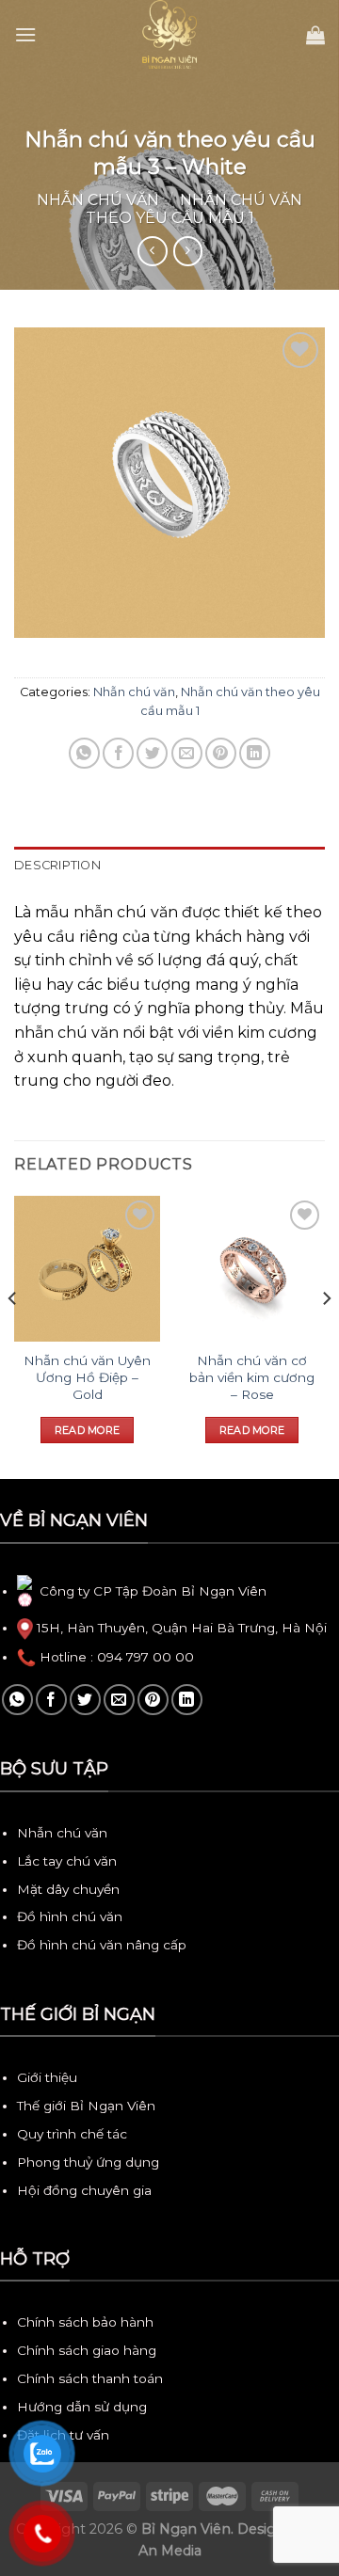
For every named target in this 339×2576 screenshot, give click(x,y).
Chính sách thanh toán (90, 2378)
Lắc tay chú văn (67, 1861)
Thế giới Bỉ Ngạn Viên (86, 2106)
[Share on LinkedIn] (255, 753)
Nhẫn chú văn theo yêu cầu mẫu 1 (194, 209)
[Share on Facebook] (118, 753)
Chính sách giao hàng (87, 2350)
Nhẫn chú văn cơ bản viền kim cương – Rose (252, 1377)
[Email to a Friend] (187, 753)
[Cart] (315, 35)
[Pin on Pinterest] (221, 753)
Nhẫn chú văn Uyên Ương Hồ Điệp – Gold (87, 1377)
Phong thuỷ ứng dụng (88, 2162)
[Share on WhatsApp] (84, 753)
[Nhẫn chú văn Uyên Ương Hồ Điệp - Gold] (87, 1269)
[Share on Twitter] (152, 753)
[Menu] (25, 34)
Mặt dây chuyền (68, 1889)
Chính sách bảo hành (85, 2322)
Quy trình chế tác (72, 2134)
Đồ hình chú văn (70, 1916)
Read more (88, 1430)
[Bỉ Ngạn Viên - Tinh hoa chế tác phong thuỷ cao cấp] (169, 34)
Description (57, 865)
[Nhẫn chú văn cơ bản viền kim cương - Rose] (252, 1269)
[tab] (169, 866)
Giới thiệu (47, 2077)
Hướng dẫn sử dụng (82, 2407)
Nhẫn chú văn (98, 200)
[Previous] (13, 1336)
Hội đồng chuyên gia (84, 2190)
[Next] (326, 1336)
